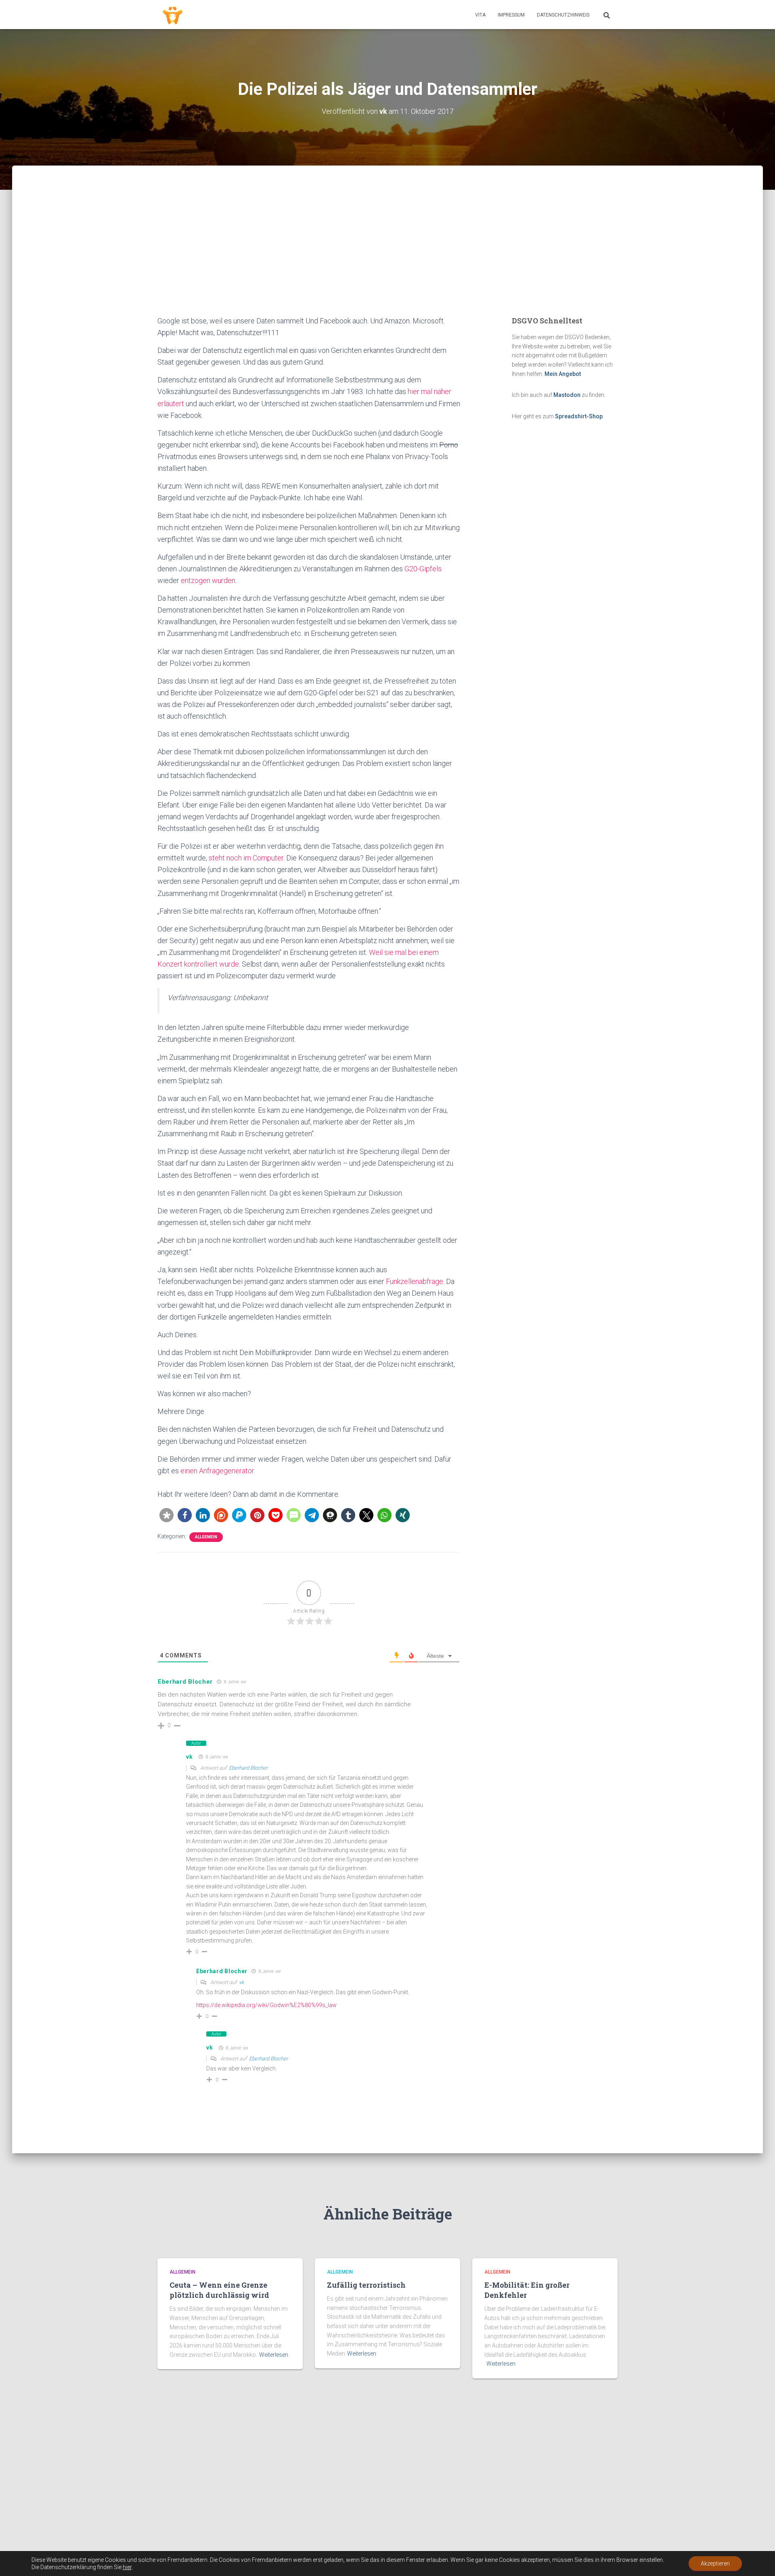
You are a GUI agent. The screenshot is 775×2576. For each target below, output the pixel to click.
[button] (167, 1515)
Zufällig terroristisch (366, 2285)
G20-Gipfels (423, 569)
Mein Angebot (563, 374)
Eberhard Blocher (248, 1768)
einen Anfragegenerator (217, 1471)
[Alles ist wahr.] (173, 15)
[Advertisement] (387, 254)
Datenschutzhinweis (563, 15)
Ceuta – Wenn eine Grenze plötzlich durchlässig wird (219, 2290)
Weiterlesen (274, 2355)
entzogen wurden (208, 580)
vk (189, 1757)
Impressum (511, 15)
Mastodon (567, 395)
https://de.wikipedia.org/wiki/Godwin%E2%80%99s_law (266, 2005)
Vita (480, 15)
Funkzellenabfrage (415, 1281)
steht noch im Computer (246, 858)
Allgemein (206, 1537)
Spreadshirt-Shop (579, 416)
